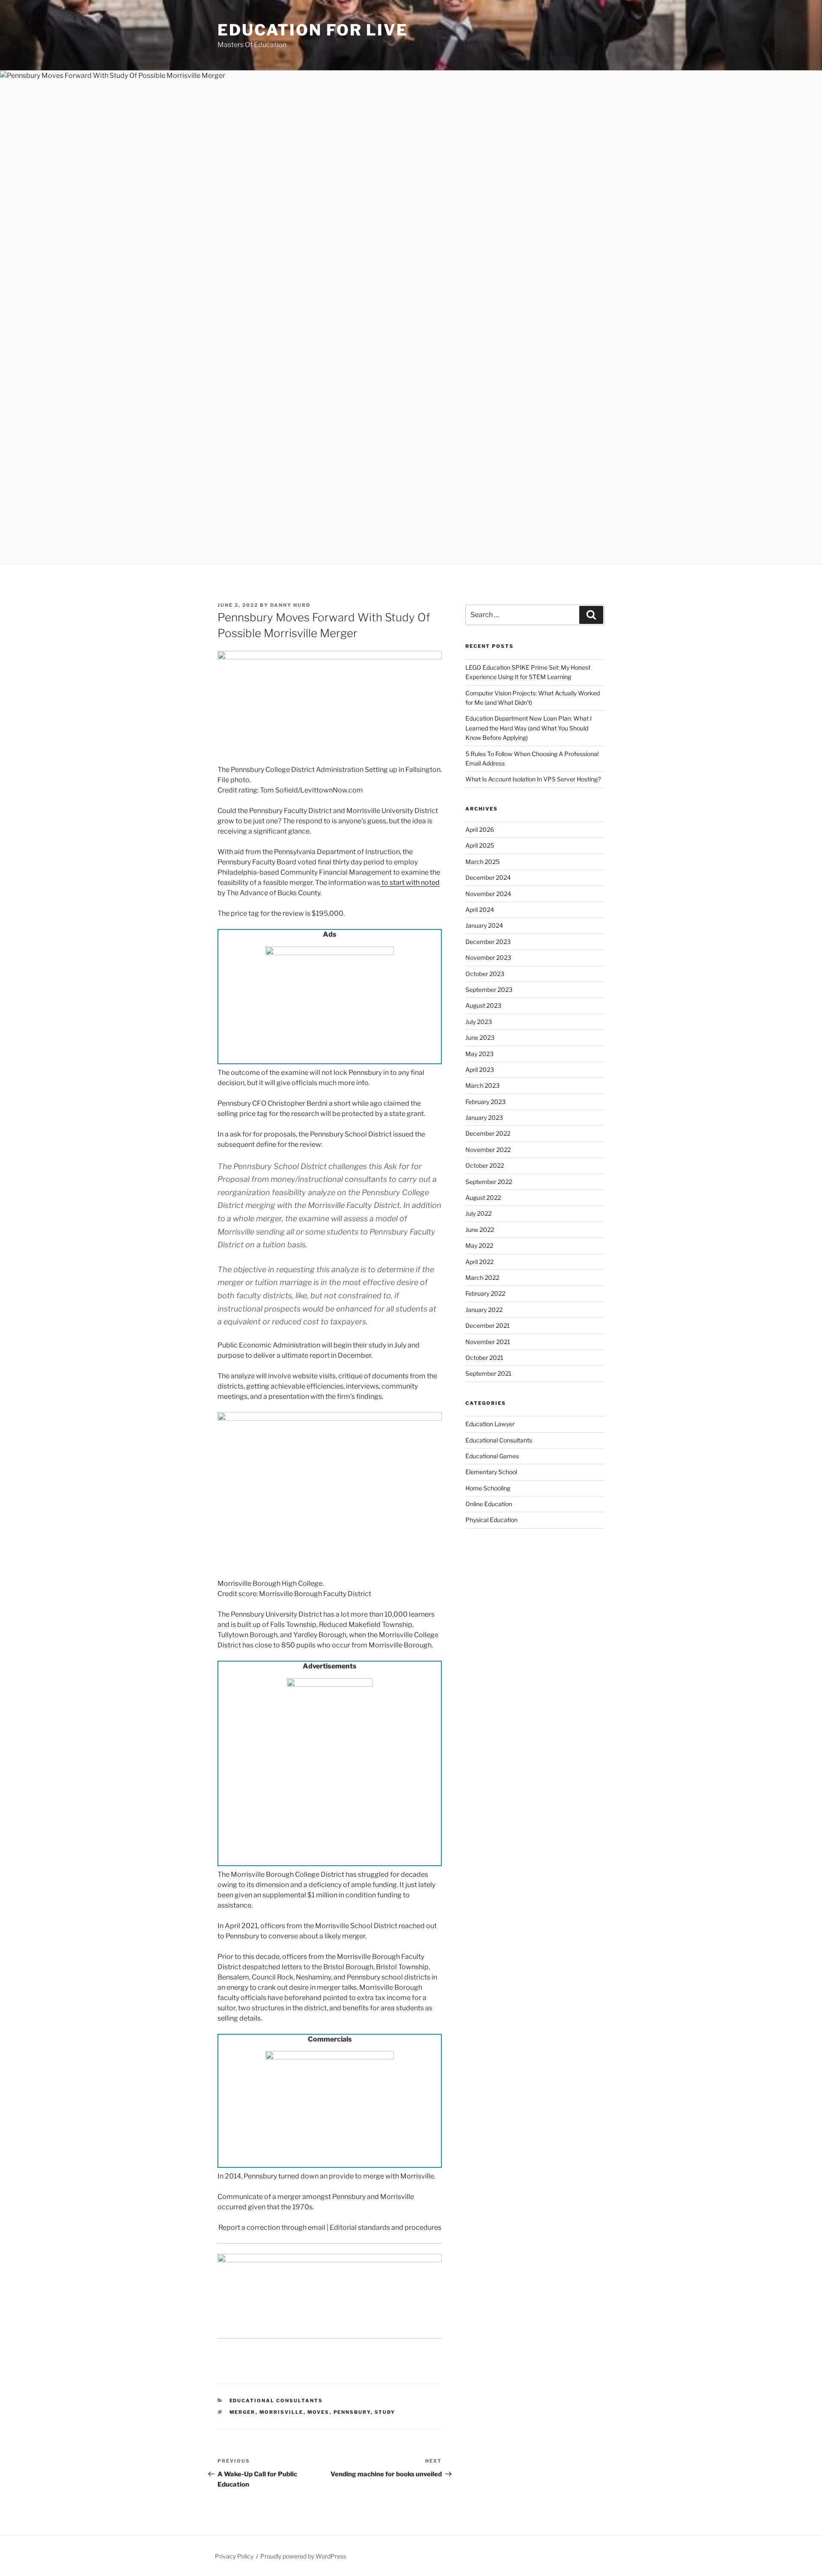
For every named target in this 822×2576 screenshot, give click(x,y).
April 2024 (480, 910)
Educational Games (492, 1456)
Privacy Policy (234, 2556)
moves (319, 2412)
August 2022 (483, 1197)
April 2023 (480, 1070)
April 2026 (480, 829)
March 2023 (482, 1085)
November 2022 (488, 1150)
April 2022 (479, 1262)
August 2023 (483, 1005)
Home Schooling (488, 1488)
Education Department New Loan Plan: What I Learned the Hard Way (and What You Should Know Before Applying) (529, 728)
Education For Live (313, 30)
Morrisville (281, 2412)
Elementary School (491, 1472)
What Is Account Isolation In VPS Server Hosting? (533, 779)
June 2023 (480, 1037)
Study (385, 2412)
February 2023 (485, 1102)
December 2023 (488, 942)
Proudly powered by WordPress (303, 2556)
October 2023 (485, 974)
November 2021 (488, 1342)
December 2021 (488, 1325)
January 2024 (484, 925)
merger (243, 2412)
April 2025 (480, 845)
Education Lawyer (490, 1424)
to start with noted (410, 883)
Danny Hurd (290, 605)
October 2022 (485, 1165)
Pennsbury (352, 2412)
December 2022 (488, 1133)
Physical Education (491, 1520)
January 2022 (484, 1310)
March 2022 (482, 1278)
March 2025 (482, 862)
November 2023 (488, 957)
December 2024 (488, 877)
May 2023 (479, 1054)
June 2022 (480, 1230)
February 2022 (485, 1293)
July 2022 (478, 1213)
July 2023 (479, 1022)
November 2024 (488, 894)
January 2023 (484, 1117)
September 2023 (489, 990)
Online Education (489, 1504)
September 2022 (489, 1182)
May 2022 (479, 1245)
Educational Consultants (276, 2401)
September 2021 (488, 1373)
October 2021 (484, 1358)
